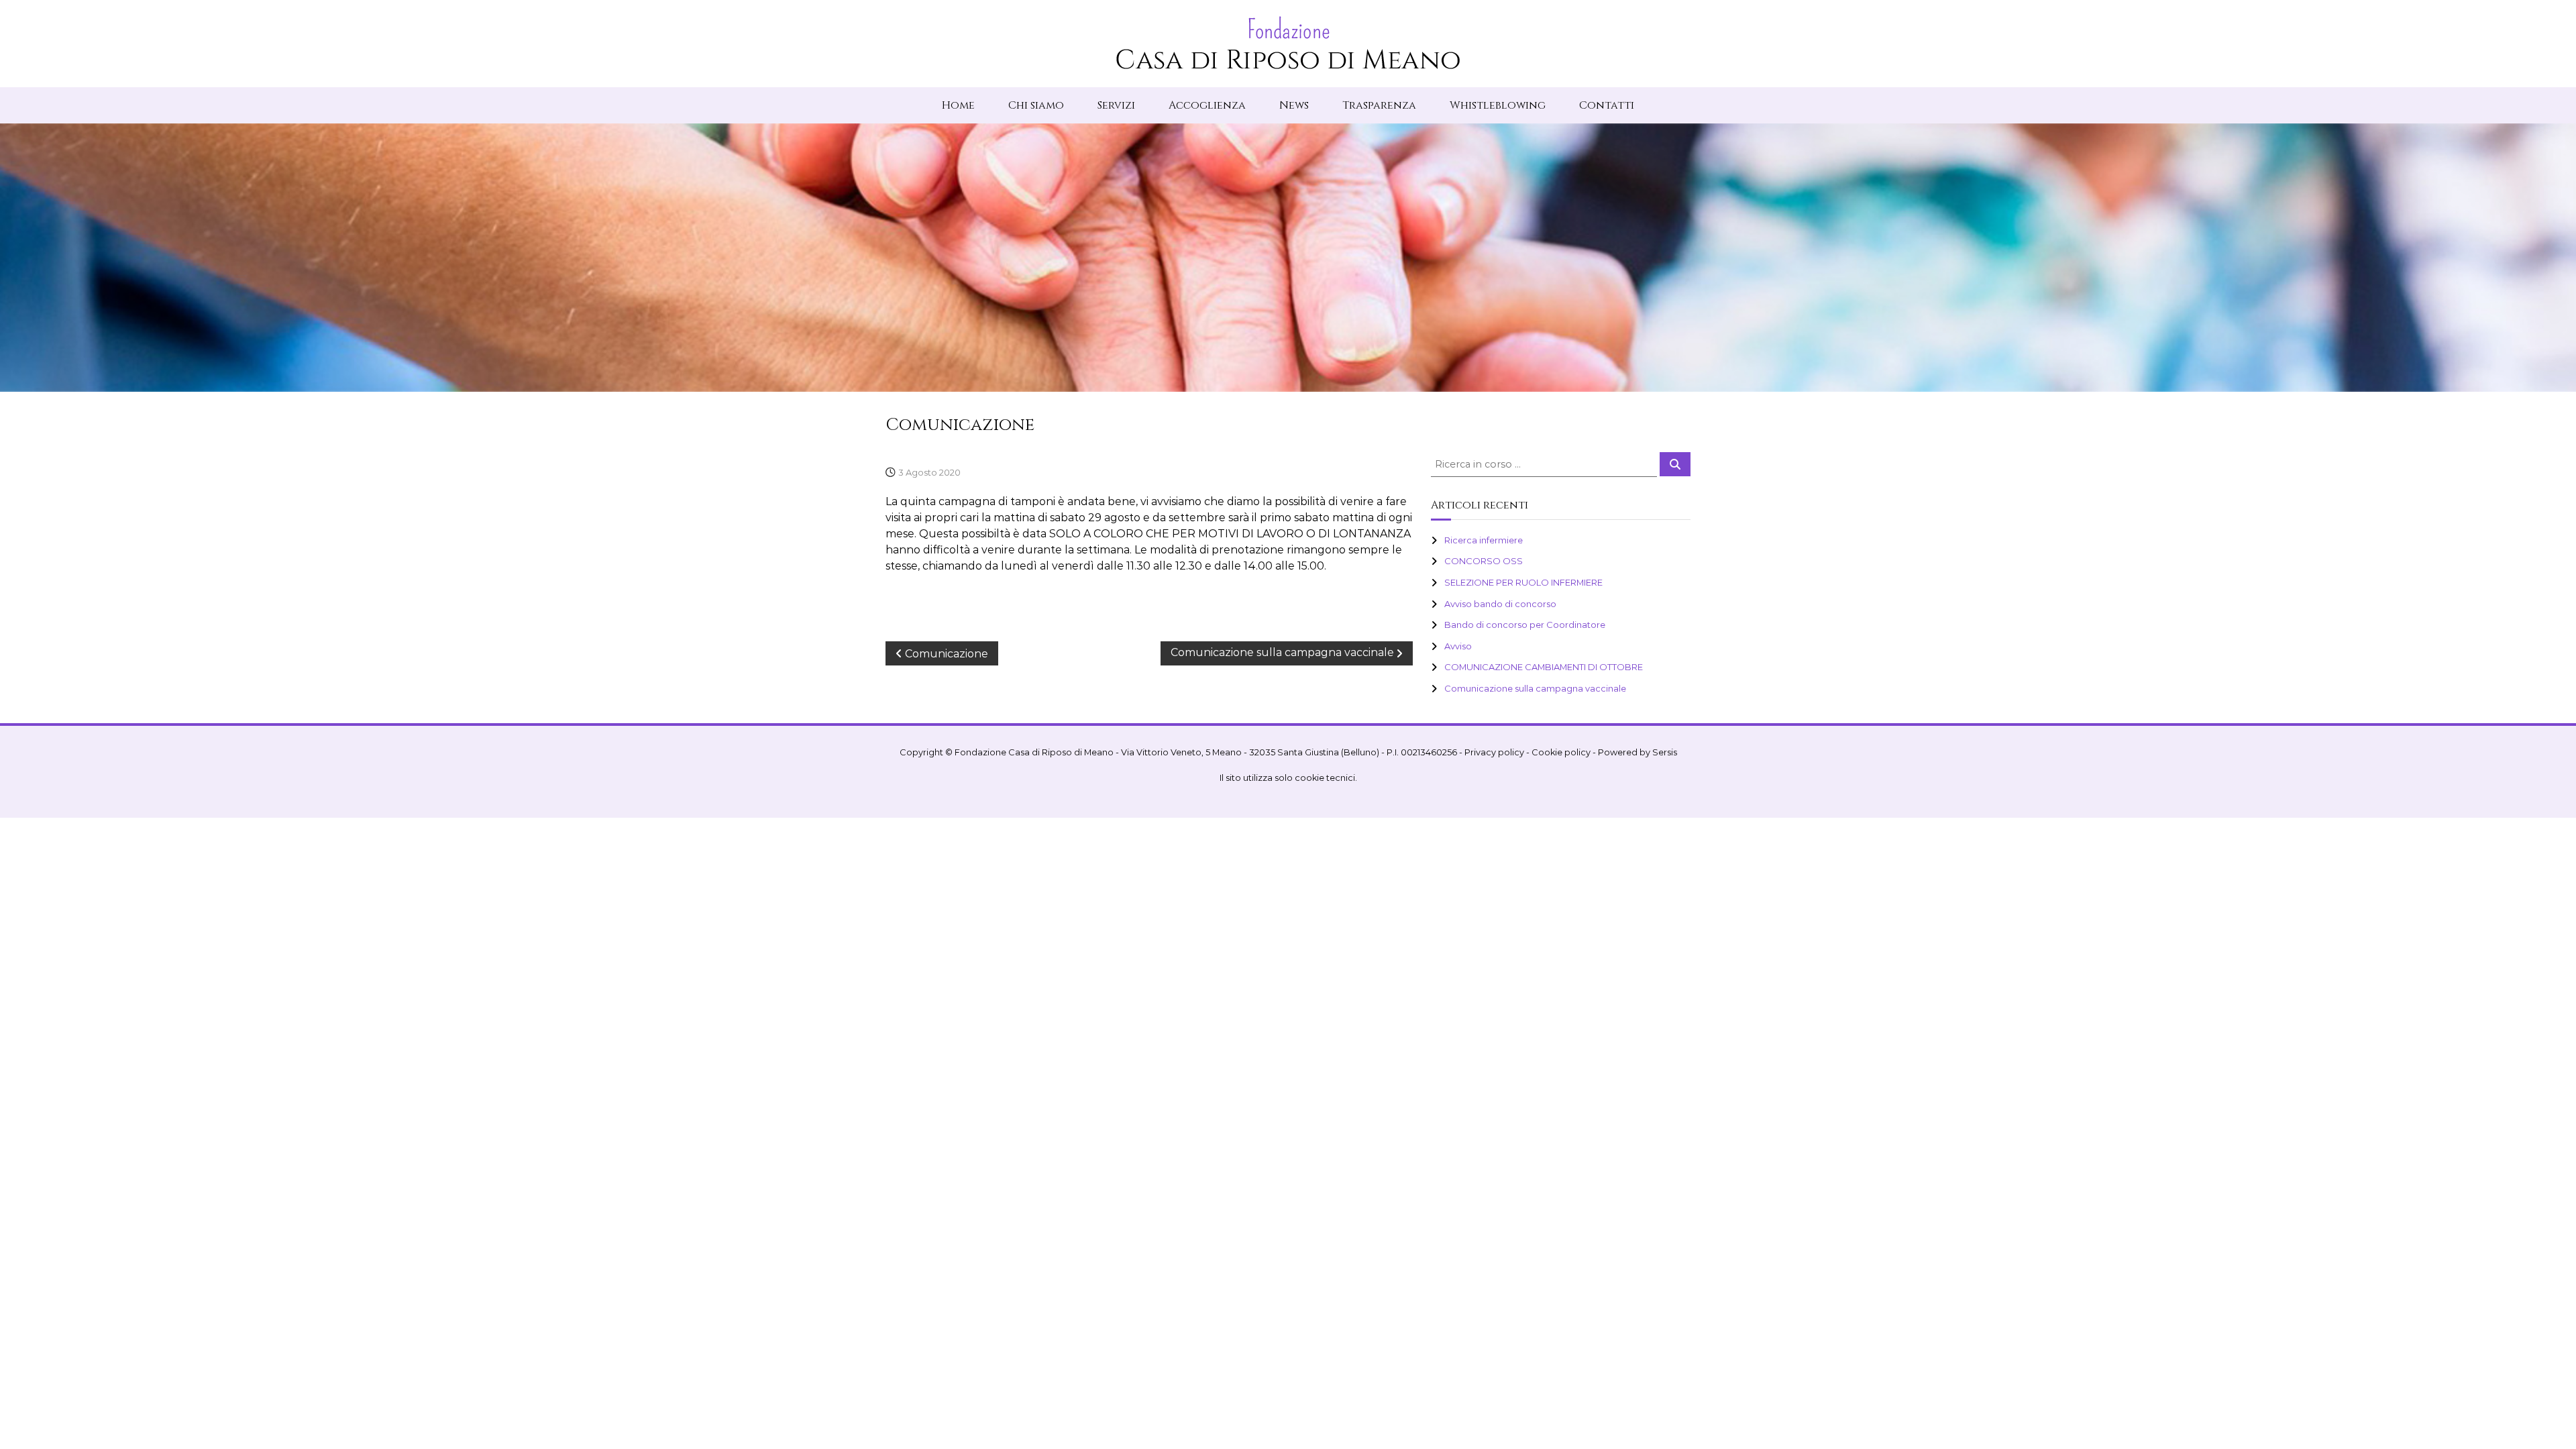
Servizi (1116, 105)
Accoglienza (1207, 105)
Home (958, 105)
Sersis (1665, 752)
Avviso (1458, 646)
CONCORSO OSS (1484, 561)
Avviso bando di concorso (1500, 604)
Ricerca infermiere (1484, 540)
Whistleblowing (1498, 105)
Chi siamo (1036, 105)
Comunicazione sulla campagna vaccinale (1535, 688)
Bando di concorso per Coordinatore (1525, 625)
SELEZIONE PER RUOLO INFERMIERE (1523, 582)
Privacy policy (1494, 752)
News (1294, 105)
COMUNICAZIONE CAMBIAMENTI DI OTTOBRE (1544, 667)
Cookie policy (1561, 752)
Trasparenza (1379, 105)
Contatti (1607, 105)
